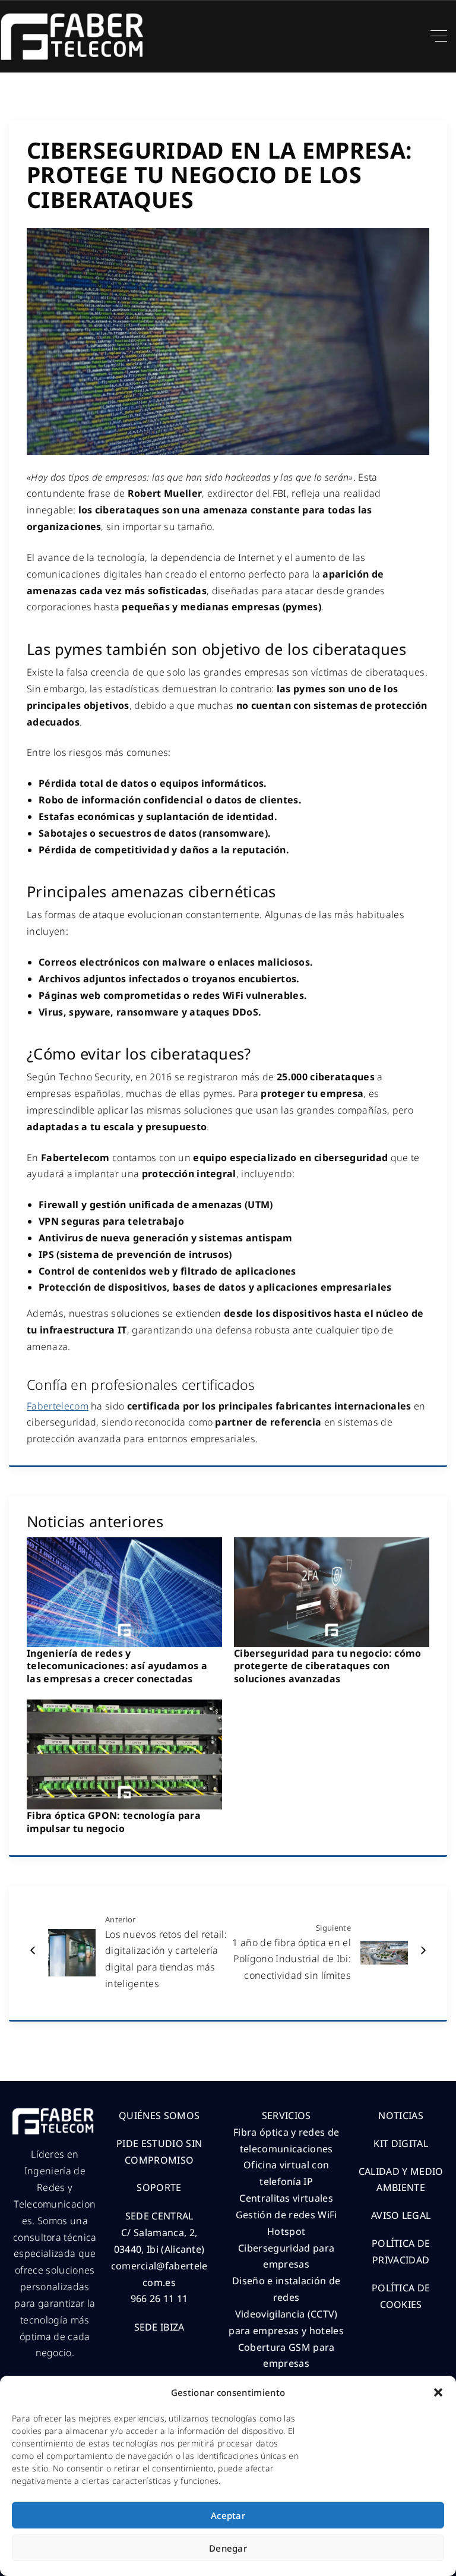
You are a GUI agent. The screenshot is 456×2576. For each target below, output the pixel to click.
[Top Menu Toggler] (439, 36)
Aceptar (228, 2515)
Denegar (228, 2548)
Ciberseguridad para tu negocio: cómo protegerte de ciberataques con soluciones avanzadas (328, 1666)
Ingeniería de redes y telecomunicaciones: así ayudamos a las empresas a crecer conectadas (117, 1666)
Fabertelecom (58, 1406)
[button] (438, 2392)
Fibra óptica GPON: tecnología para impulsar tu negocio (114, 1822)
